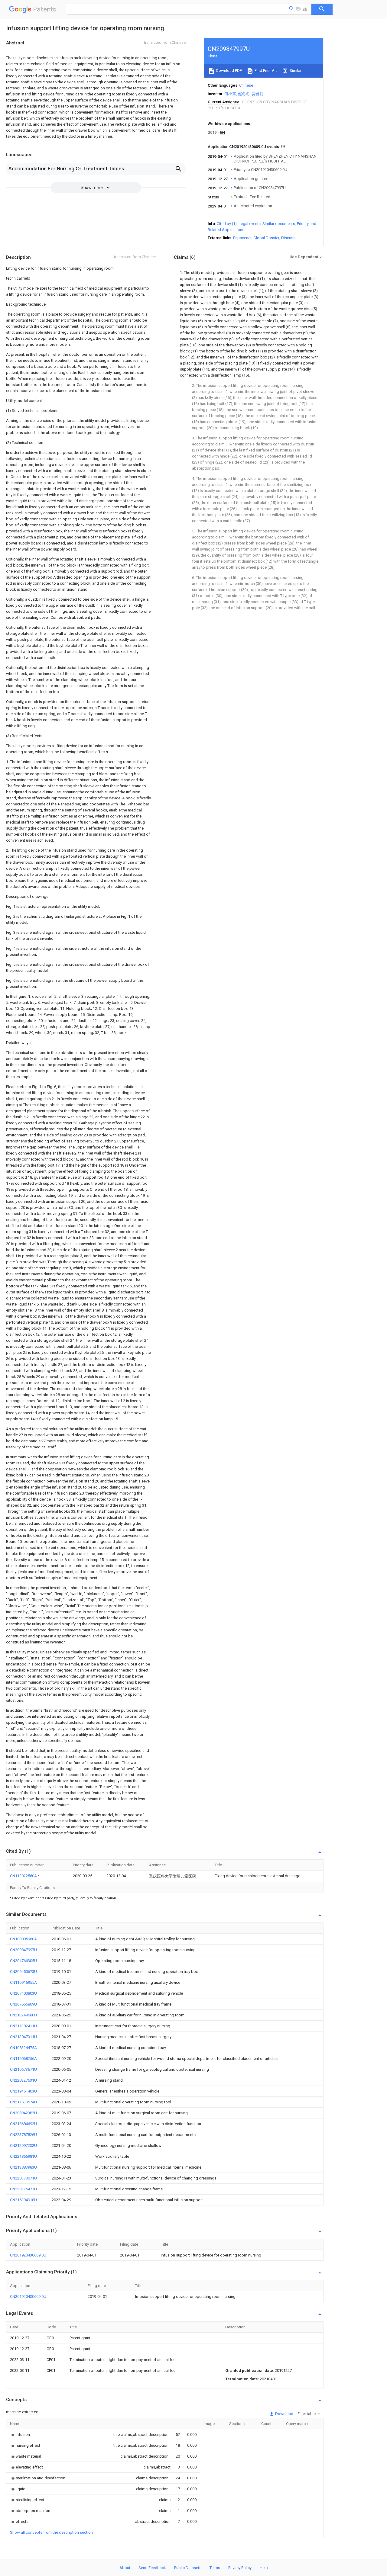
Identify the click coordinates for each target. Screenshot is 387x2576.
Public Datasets (188, 2568)
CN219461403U (23, 2091)
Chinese (246, 85)
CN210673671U (23, 2069)
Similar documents (279, 224)
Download (284, 2414)
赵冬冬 (244, 94)
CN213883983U (23, 2167)
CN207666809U (23, 2004)
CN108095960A (23, 1939)
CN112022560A (24, 1876)
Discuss (288, 238)
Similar (295, 71)
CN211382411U (23, 2026)
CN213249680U (23, 2015)
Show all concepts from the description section (51, 2532)
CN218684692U (23, 2124)
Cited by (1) (227, 224)
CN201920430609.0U (28, 2255)
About (125, 2568)
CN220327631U (23, 2080)
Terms (215, 2568)
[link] (20, 2435)
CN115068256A (23, 2059)
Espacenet (242, 238)
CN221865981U (23, 2156)
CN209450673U (23, 1972)
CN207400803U (23, 1993)
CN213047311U (23, 2037)
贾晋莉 (257, 94)
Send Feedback (152, 2568)
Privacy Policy (240, 2568)
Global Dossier (266, 238)
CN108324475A (23, 2048)
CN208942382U (23, 2113)
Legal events (250, 224)
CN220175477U (23, 2189)
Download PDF (228, 71)
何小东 (230, 94)
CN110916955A (23, 1982)
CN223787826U (23, 2135)
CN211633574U (23, 2102)
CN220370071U (23, 2178)
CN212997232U (23, 2146)
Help (264, 2568)
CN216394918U (23, 2200)
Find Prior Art (265, 71)
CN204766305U (23, 1961)
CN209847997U (23, 1950)
